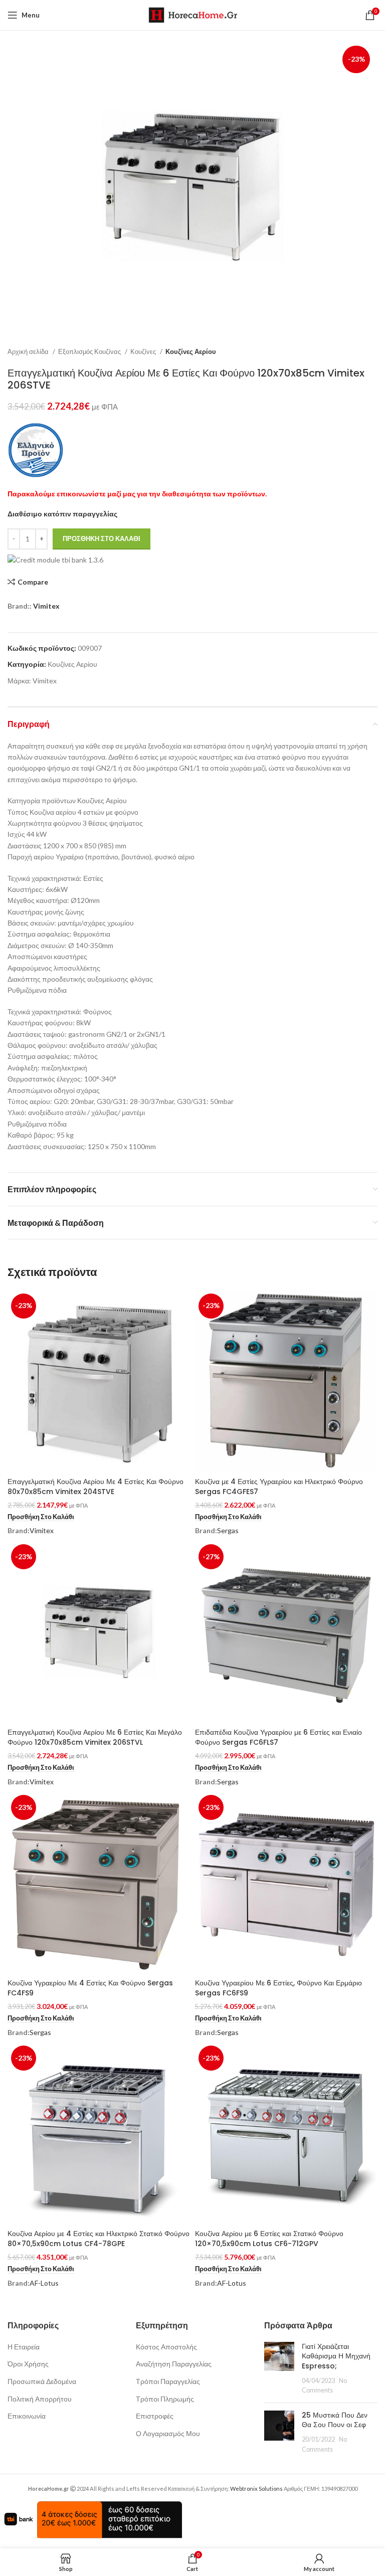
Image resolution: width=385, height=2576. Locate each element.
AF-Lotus (44, 2283)
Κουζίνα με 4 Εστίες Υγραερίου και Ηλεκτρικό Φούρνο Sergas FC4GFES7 (279, 1487)
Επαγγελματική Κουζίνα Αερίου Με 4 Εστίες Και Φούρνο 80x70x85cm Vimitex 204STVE (95, 1487)
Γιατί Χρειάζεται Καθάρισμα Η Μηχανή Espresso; (336, 2356)
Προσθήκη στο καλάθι (102, 538)
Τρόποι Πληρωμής (165, 2399)
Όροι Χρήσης (28, 2364)
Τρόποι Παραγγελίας (168, 2381)
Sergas (228, 1530)
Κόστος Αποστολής (166, 2347)
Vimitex (46, 606)
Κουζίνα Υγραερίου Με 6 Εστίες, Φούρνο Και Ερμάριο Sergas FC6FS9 (278, 1988)
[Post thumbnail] (279, 2368)
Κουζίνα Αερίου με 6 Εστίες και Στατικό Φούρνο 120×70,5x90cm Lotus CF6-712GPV (269, 2239)
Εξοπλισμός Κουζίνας (90, 351)
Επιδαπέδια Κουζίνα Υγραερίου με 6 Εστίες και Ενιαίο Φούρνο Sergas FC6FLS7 (278, 1737)
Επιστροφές (155, 2416)
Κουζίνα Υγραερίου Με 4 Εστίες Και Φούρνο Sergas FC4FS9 (90, 1988)
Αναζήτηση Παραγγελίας (174, 2364)
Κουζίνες (144, 351)
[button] (41, 1517)
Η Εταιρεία (24, 2347)
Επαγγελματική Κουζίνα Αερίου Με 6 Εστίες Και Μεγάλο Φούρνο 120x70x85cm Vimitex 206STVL (95, 1737)
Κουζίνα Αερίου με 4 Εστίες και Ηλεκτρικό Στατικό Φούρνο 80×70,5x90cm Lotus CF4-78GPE (99, 2239)
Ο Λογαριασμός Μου (168, 2433)
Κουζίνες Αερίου (191, 351)
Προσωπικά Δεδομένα (42, 2381)
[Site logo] (193, 14)
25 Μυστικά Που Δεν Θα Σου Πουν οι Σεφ (335, 2420)
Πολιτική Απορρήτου (40, 2399)
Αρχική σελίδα (29, 351)
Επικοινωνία (27, 2416)
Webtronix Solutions (256, 2489)
